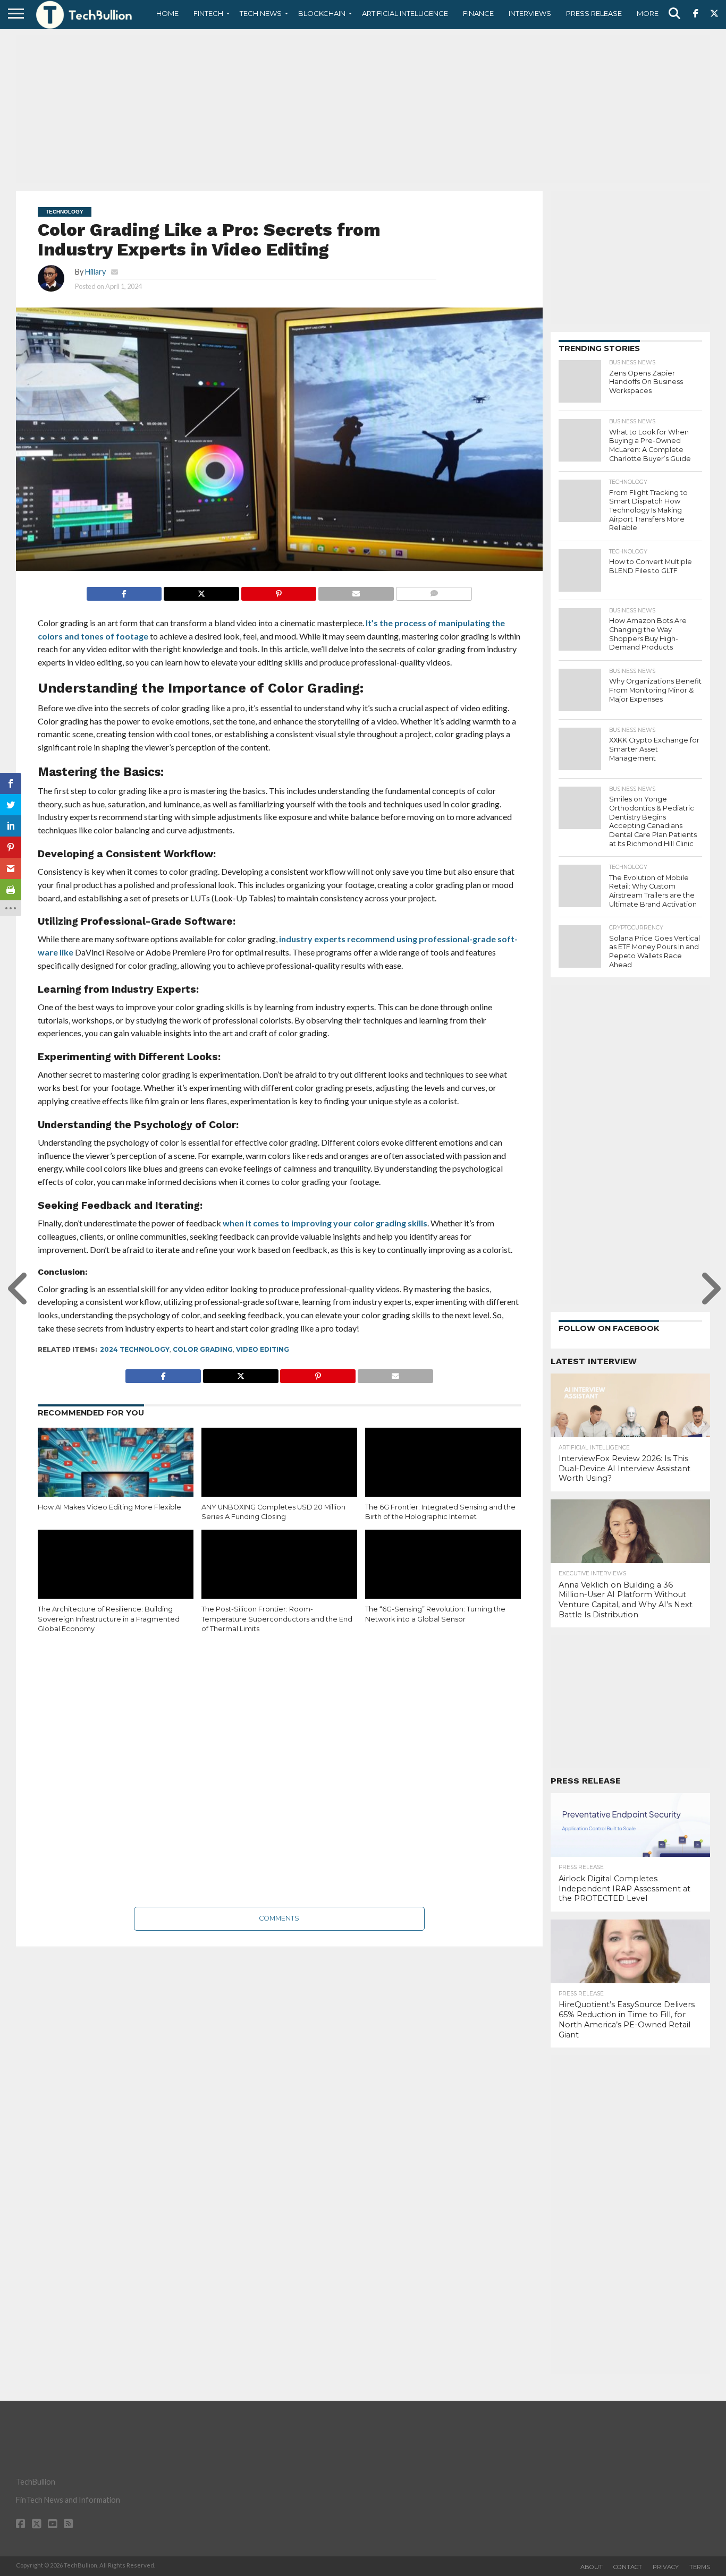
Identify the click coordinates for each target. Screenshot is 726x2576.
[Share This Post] (201, 591)
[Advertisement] (363, 109)
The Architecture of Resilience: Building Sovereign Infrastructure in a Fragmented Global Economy (109, 1619)
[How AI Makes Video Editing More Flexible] (116, 1474)
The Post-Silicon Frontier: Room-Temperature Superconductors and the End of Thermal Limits (277, 1619)
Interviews (530, 13)
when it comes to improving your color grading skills (325, 1223)
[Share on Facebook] (124, 591)
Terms (700, 2567)
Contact (628, 2567)
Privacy (666, 2567)
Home (167, 13)
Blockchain (322, 13)
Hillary (95, 272)
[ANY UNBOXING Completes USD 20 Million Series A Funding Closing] (279, 1474)
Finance (478, 13)
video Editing (263, 1349)
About (592, 2567)
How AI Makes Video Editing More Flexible (109, 1507)
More (648, 13)
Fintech (208, 13)
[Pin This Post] (279, 591)
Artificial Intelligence (405, 13)
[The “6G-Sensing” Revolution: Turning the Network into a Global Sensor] (443, 1576)
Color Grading (203, 1349)
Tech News (261, 13)
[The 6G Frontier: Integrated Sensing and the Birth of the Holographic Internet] (443, 1474)
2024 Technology (135, 1349)
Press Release (594, 13)
